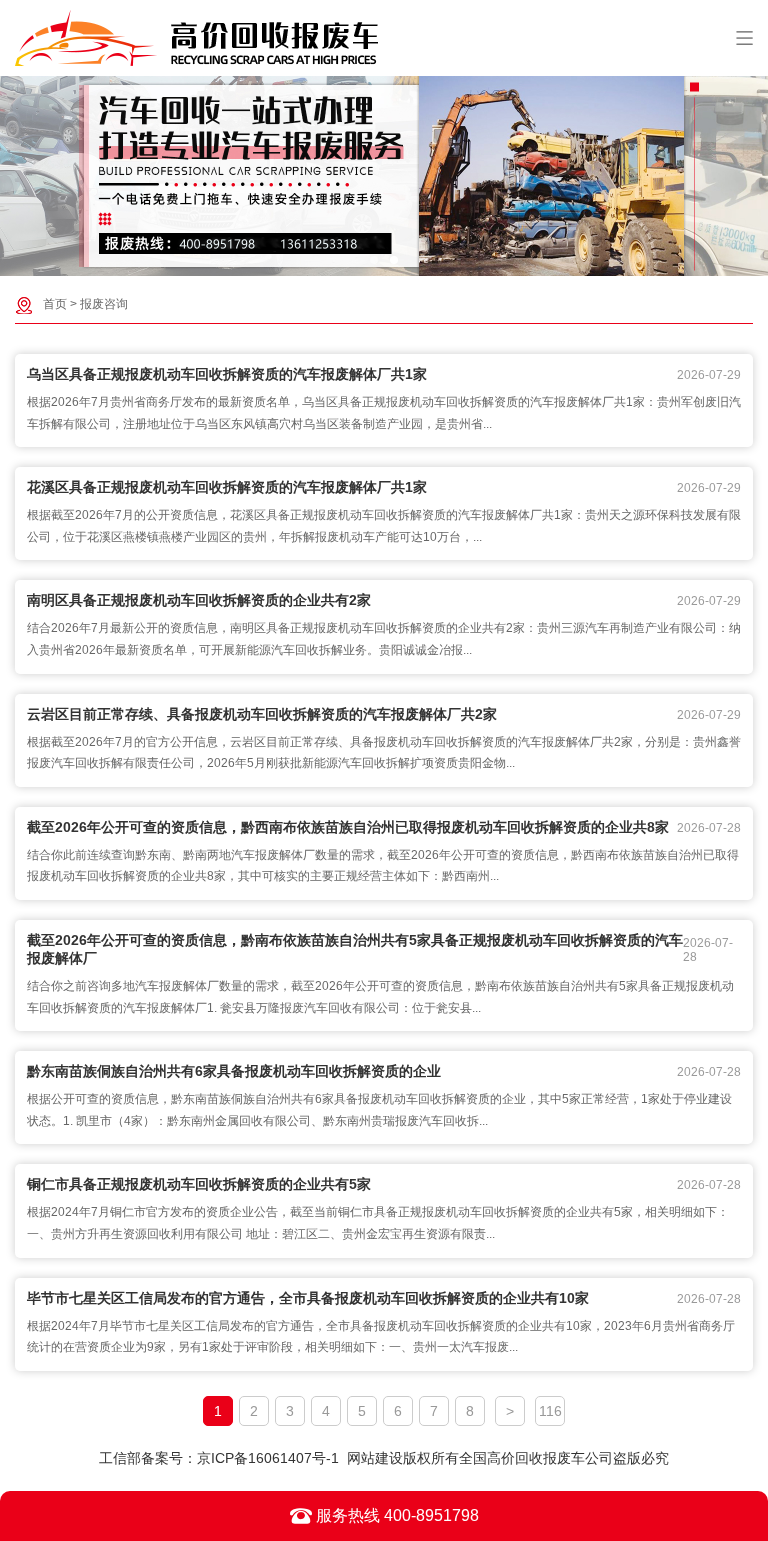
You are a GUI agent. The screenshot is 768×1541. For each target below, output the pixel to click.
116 (550, 1411)
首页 (55, 304)
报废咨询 (104, 304)
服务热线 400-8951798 (395, 1515)
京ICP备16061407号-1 (268, 1458)
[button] (374, 260)
